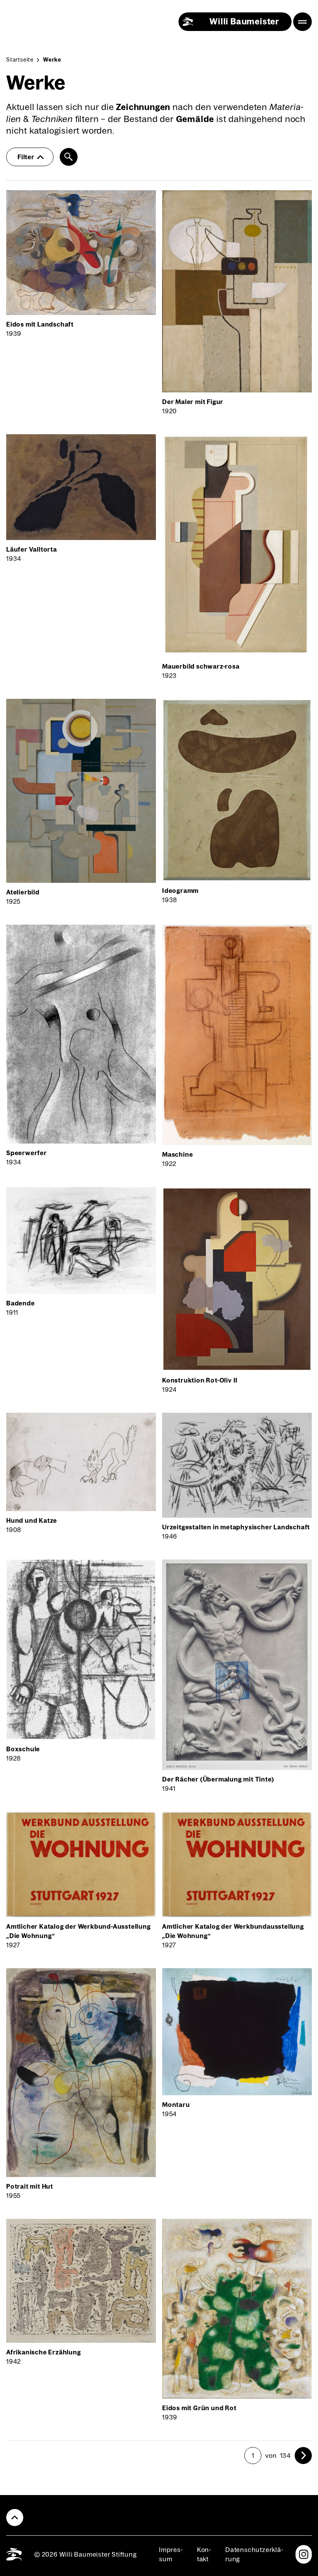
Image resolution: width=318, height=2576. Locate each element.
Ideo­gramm (180, 891)
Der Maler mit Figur (193, 402)
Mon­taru (176, 2105)
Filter (26, 157)
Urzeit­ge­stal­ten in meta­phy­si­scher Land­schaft (236, 1527)
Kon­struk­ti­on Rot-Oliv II (200, 1380)
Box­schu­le (23, 1749)
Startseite (20, 60)
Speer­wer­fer (27, 1153)
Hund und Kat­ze (32, 1520)
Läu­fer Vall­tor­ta (32, 549)
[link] (303, 2456)
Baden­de (21, 1303)
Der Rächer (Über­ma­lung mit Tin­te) (218, 1779)
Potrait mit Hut (30, 2186)
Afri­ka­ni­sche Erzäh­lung (44, 2352)
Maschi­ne (177, 1154)
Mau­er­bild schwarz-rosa (201, 666)
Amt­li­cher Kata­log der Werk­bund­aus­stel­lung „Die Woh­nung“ (233, 1931)
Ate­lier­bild (23, 892)
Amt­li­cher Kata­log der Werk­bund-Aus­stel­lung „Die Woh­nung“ (79, 1931)
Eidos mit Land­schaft (40, 324)
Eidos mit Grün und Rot (199, 2408)
